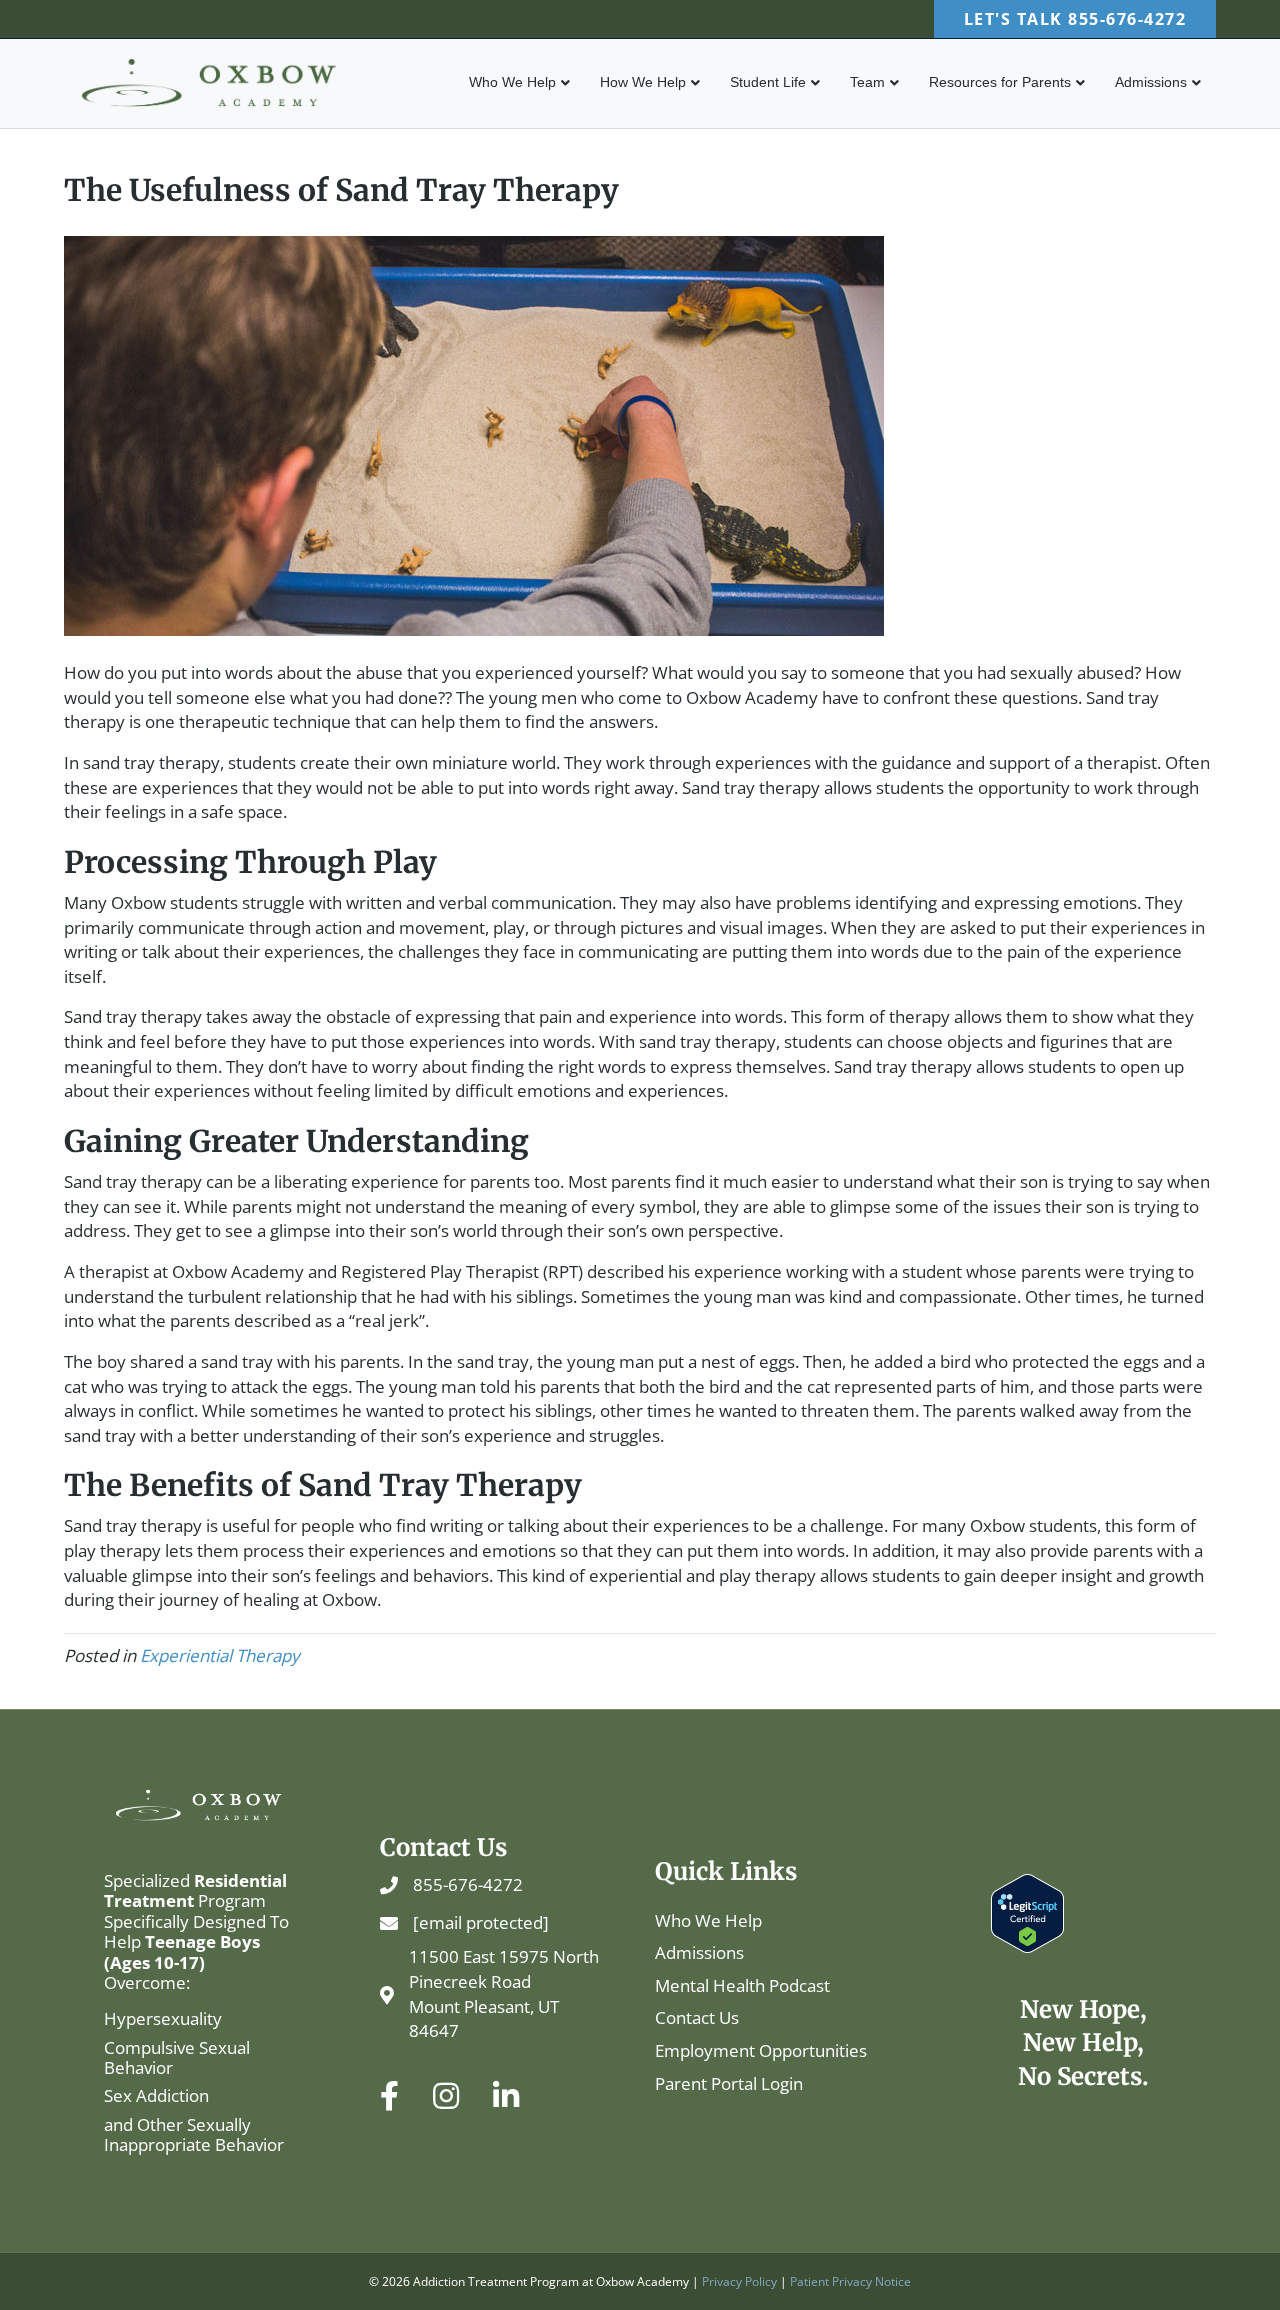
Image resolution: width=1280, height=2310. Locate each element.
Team (867, 82)
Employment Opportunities (761, 2050)
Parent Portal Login (729, 2083)
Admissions (1151, 82)
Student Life (768, 82)
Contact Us (697, 2017)
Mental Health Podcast (742, 1985)
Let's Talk (1075, 19)
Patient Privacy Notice (850, 2281)
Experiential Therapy (220, 1655)
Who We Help (512, 82)
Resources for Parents (1000, 82)
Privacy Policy (739, 2281)
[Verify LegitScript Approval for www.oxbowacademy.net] (1027, 1911)
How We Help (643, 82)
